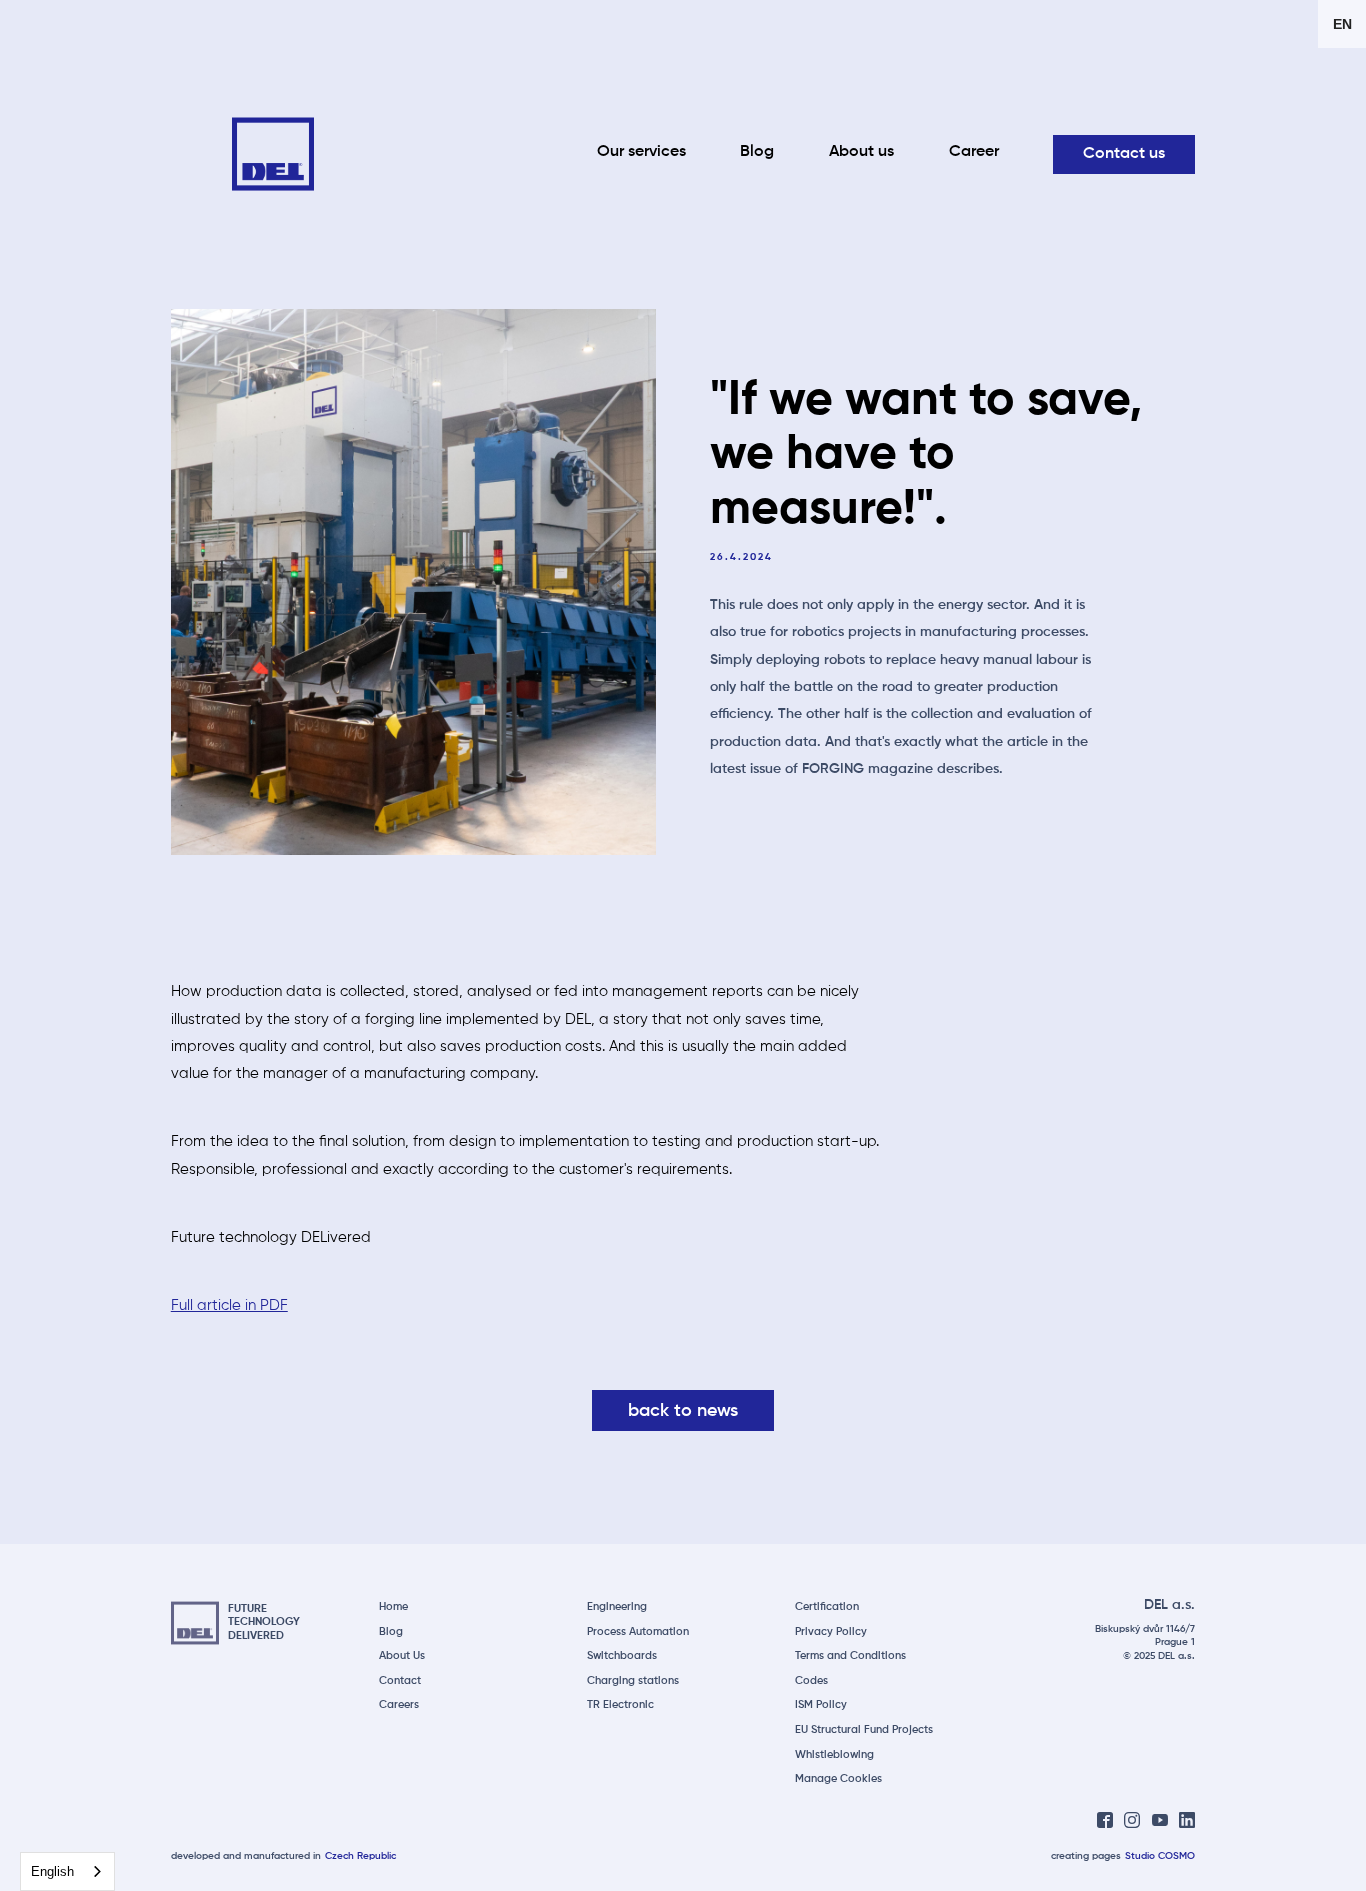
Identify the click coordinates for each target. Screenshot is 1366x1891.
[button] (1342, 24)
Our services (641, 152)
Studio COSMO (1160, 1856)
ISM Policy (821, 1705)
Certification (827, 1607)
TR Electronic (620, 1705)
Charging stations (633, 1681)
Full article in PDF (229, 1305)
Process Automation (638, 1632)
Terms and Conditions (850, 1656)
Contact (400, 1681)
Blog (757, 152)
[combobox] (67, 1871)
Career (974, 152)
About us (861, 152)
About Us (402, 1656)
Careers (399, 1705)
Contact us (1124, 154)
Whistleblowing (834, 1755)
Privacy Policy (831, 1632)
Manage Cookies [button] (838, 1779)
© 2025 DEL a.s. (1159, 1656)
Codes (811, 1681)
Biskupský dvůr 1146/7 (1145, 1629)
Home (393, 1607)
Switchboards (622, 1656)
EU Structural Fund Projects (864, 1730)
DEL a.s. (1169, 1605)
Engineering (617, 1607)
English (52, 1871)
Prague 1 (1175, 1642)
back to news (683, 1412)
